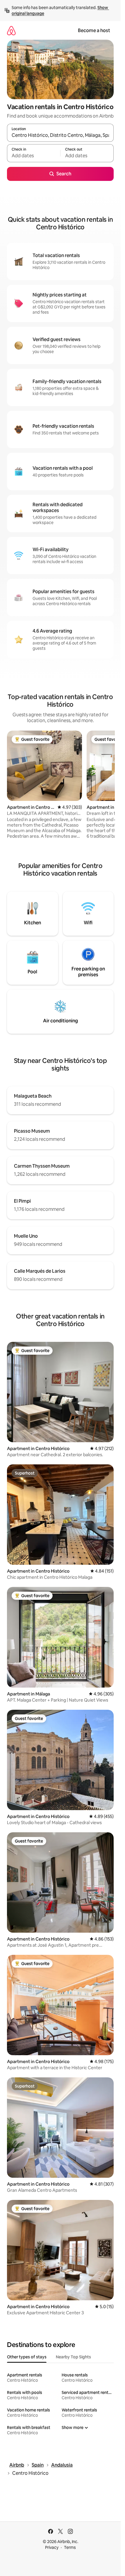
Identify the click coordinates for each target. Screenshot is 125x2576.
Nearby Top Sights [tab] (73, 2357)
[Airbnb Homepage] (11, 30)
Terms (70, 2547)
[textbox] (34, 156)
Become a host (94, 30)
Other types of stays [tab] (27, 2357)
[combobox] (60, 135)
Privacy (52, 2547)
